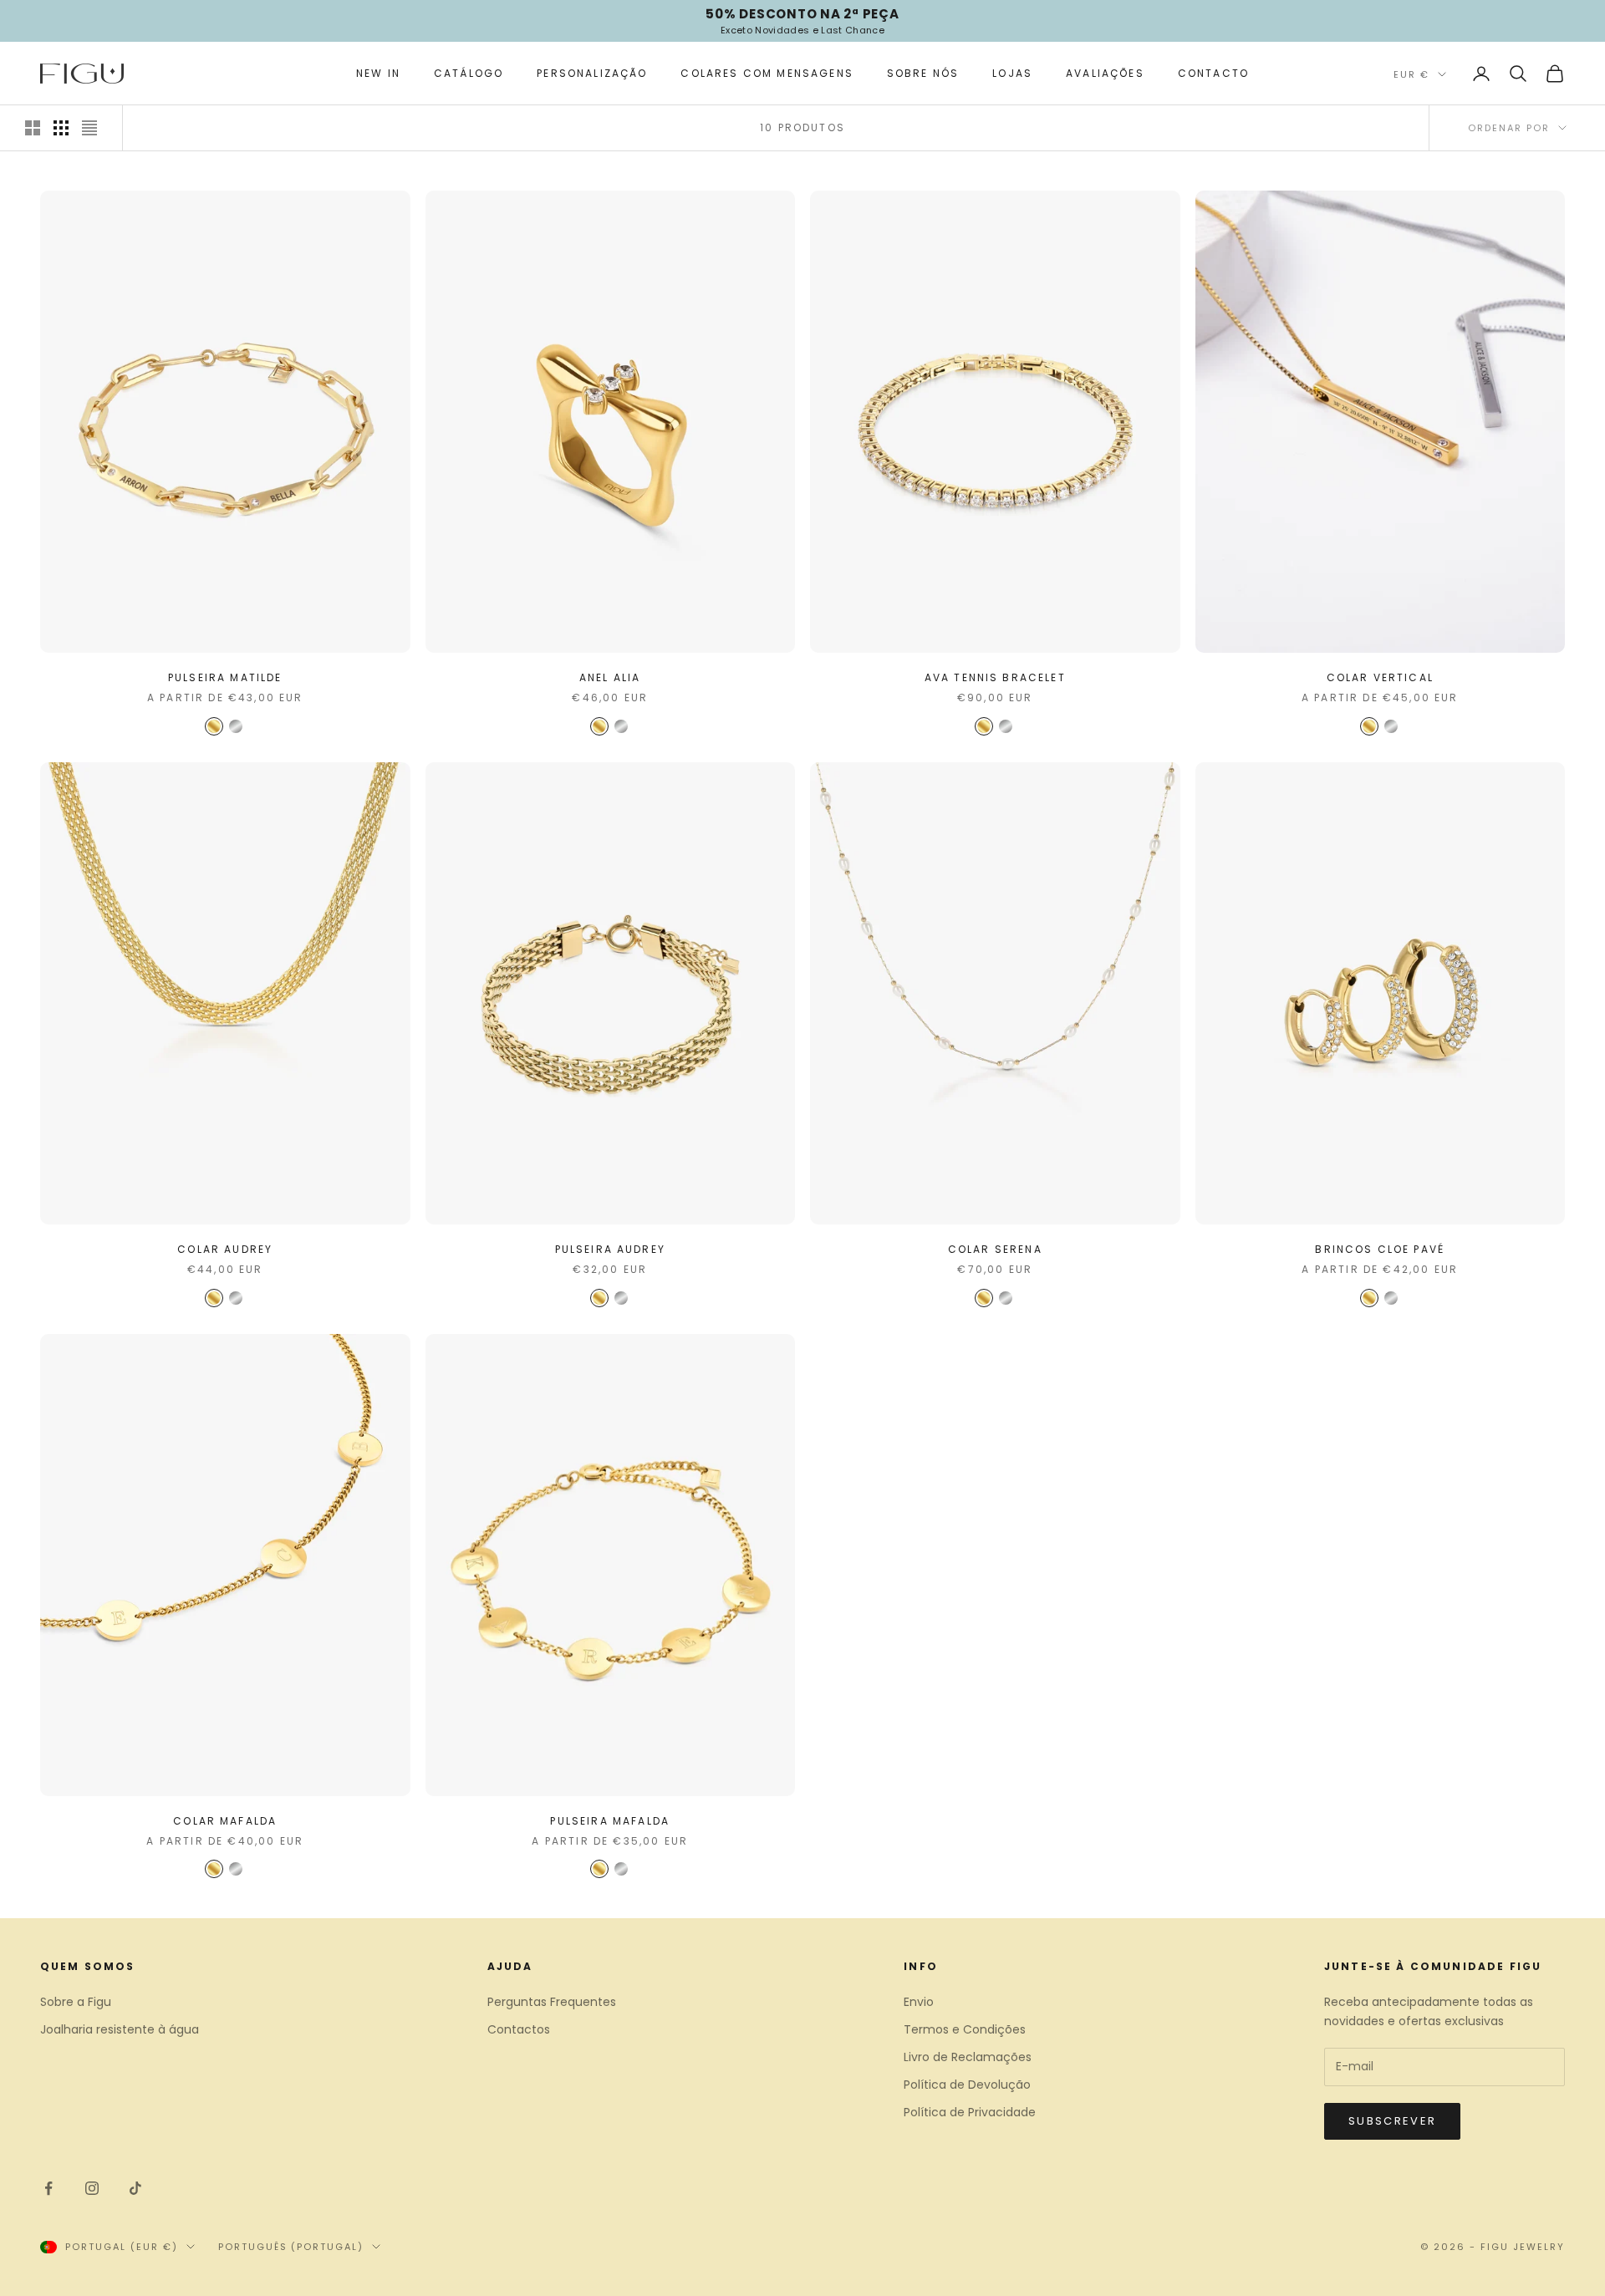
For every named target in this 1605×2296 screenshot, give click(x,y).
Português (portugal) (291, 2247)
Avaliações (1105, 73)
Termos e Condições (965, 2029)
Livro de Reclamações (968, 2057)
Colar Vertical (1380, 677)
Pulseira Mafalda (610, 1821)
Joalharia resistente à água (120, 2029)
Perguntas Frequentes (552, 2002)
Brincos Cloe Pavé (1380, 1249)
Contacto (1213, 73)
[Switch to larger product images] (33, 128)
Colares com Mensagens (767, 73)
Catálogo (469, 73)
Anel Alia (610, 677)
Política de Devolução (967, 2085)
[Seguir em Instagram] (92, 2188)
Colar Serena (995, 1249)
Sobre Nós (923, 73)
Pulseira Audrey (610, 1249)
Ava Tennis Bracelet (995, 677)
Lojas (1012, 73)
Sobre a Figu (76, 2002)
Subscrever (1392, 2121)
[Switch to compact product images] (89, 128)
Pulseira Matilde (225, 677)
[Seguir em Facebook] (48, 2188)
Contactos (519, 2029)
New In (378, 73)
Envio (919, 2002)
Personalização (592, 73)
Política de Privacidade (970, 2112)
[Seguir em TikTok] (135, 2188)
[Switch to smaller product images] (61, 128)
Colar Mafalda (225, 1821)
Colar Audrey (225, 1249)
